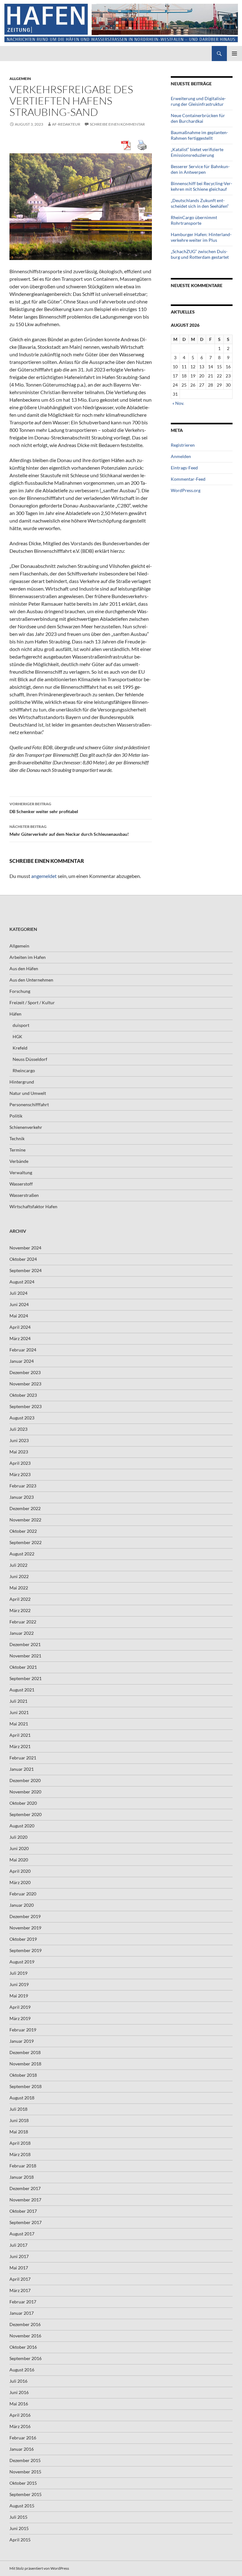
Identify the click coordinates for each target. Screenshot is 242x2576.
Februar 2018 (23, 2166)
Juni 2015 (19, 2528)
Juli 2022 (18, 1565)
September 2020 (26, 1814)
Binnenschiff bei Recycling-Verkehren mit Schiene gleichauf (202, 186)
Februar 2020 (23, 1894)
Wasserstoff (21, 1184)
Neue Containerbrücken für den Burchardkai (198, 118)
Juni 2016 (19, 2392)
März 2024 (20, 1338)
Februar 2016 (23, 2438)
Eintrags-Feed (184, 468)
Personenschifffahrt (29, 1104)
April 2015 (20, 2540)
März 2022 (20, 1610)
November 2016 (25, 2336)
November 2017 (25, 2200)
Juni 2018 (19, 2120)
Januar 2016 (22, 2449)
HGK (17, 1036)
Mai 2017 (19, 2268)
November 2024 (25, 1248)
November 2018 (25, 2064)
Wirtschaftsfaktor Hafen (33, 1206)
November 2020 (25, 1792)
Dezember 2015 (25, 2460)
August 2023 (22, 1418)
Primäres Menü (234, 54)
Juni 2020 (19, 1848)
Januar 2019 (22, 2041)
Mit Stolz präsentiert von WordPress (39, 2568)
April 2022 (20, 1599)
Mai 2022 (19, 1588)
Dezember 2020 (25, 1780)
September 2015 (26, 2494)
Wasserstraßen (24, 1195)
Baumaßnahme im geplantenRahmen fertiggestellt (199, 135)
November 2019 (25, 1928)
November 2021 (25, 1656)
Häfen (15, 1014)
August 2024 (22, 1282)
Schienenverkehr (26, 1127)
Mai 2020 (19, 1860)
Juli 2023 (18, 1429)
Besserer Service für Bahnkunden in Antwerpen (200, 169)
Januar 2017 (22, 2313)
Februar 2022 (23, 1622)
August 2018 (22, 2098)
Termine (17, 1150)
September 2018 (26, 2086)
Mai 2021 (19, 1724)
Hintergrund (22, 1082)
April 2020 (20, 1871)
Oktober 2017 (23, 2211)
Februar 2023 (23, 1486)
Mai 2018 (19, 2132)
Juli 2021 (18, 1701)
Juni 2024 (19, 1304)
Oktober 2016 (23, 2347)
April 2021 (20, 1735)
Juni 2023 (19, 1440)
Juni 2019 (19, 1984)
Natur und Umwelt (28, 1093)
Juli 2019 (18, 1973)
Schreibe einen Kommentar (117, 124)
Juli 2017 (18, 2245)
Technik (17, 1138)
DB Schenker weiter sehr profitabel (44, 808)
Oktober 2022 (23, 1531)
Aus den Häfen (24, 968)
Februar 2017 (23, 2302)
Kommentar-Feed (188, 479)
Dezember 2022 (25, 1508)
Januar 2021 (22, 1769)
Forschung (20, 991)
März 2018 (20, 2154)
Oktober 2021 (23, 1667)
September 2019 (26, 1950)
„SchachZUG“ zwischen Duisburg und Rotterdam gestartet (200, 254)
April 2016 (20, 2415)
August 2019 (22, 1962)
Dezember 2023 (25, 1372)
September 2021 (26, 1678)
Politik (16, 1116)
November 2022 (25, 1520)
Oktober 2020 (23, 1803)
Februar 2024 (23, 1350)
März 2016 (20, 2426)
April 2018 (20, 2143)
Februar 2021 (23, 1758)
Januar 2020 (22, 1905)
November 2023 (25, 1384)
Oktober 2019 (23, 1939)
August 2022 (22, 1554)
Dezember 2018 (25, 2052)
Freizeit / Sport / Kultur (32, 1002)
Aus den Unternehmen (31, 980)
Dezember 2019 (25, 1916)
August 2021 (22, 1690)
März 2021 (20, 1746)
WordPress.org (186, 490)
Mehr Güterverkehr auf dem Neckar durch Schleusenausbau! (69, 830)
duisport (21, 1025)
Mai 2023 (19, 1452)
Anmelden (181, 456)
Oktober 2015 (23, 2483)
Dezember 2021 (25, 1644)
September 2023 (26, 1406)
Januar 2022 (22, 1633)
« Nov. (178, 403)
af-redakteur (66, 124)
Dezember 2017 (25, 2188)
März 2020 (20, 1882)
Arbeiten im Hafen (28, 957)
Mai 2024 (19, 1316)
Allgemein (20, 79)
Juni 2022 (19, 1576)
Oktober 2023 (23, 1395)
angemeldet (44, 876)
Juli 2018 (18, 2109)
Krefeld (20, 1048)
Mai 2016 (19, 2404)
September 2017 (26, 2222)
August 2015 (22, 2506)
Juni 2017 (19, 2256)
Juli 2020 (18, 1837)
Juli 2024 (18, 1293)
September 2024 (26, 1270)
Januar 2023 (22, 1497)
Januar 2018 (22, 2177)
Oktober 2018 (23, 2075)
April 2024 (20, 1327)
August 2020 (22, 1826)
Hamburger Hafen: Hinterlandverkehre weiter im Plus (201, 237)
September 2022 (26, 1542)
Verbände (19, 1161)
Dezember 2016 (25, 2324)
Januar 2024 (22, 1361)
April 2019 (20, 2007)
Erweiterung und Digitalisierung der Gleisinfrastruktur (198, 101)
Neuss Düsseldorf (30, 1059)
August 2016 (22, 2370)
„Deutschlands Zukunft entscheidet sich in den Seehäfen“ (200, 203)
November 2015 (25, 2472)
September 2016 (26, 2358)
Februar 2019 (23, 2030)
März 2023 (20, 1474)
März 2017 (20, 2290)
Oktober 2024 (23, 1259)
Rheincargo (24, 1070)
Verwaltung (21, 1172)
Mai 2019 (19, 1996)
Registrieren (183, 445)
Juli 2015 (18, 2517)
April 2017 (20, 2279)
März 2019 (20, 2018)
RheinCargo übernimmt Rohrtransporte (194, 220)
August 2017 (22, 2234)
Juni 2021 (19, 1712)
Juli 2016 (18, 2381)
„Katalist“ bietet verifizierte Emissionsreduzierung (197, 152)
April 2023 (20, 1463)
